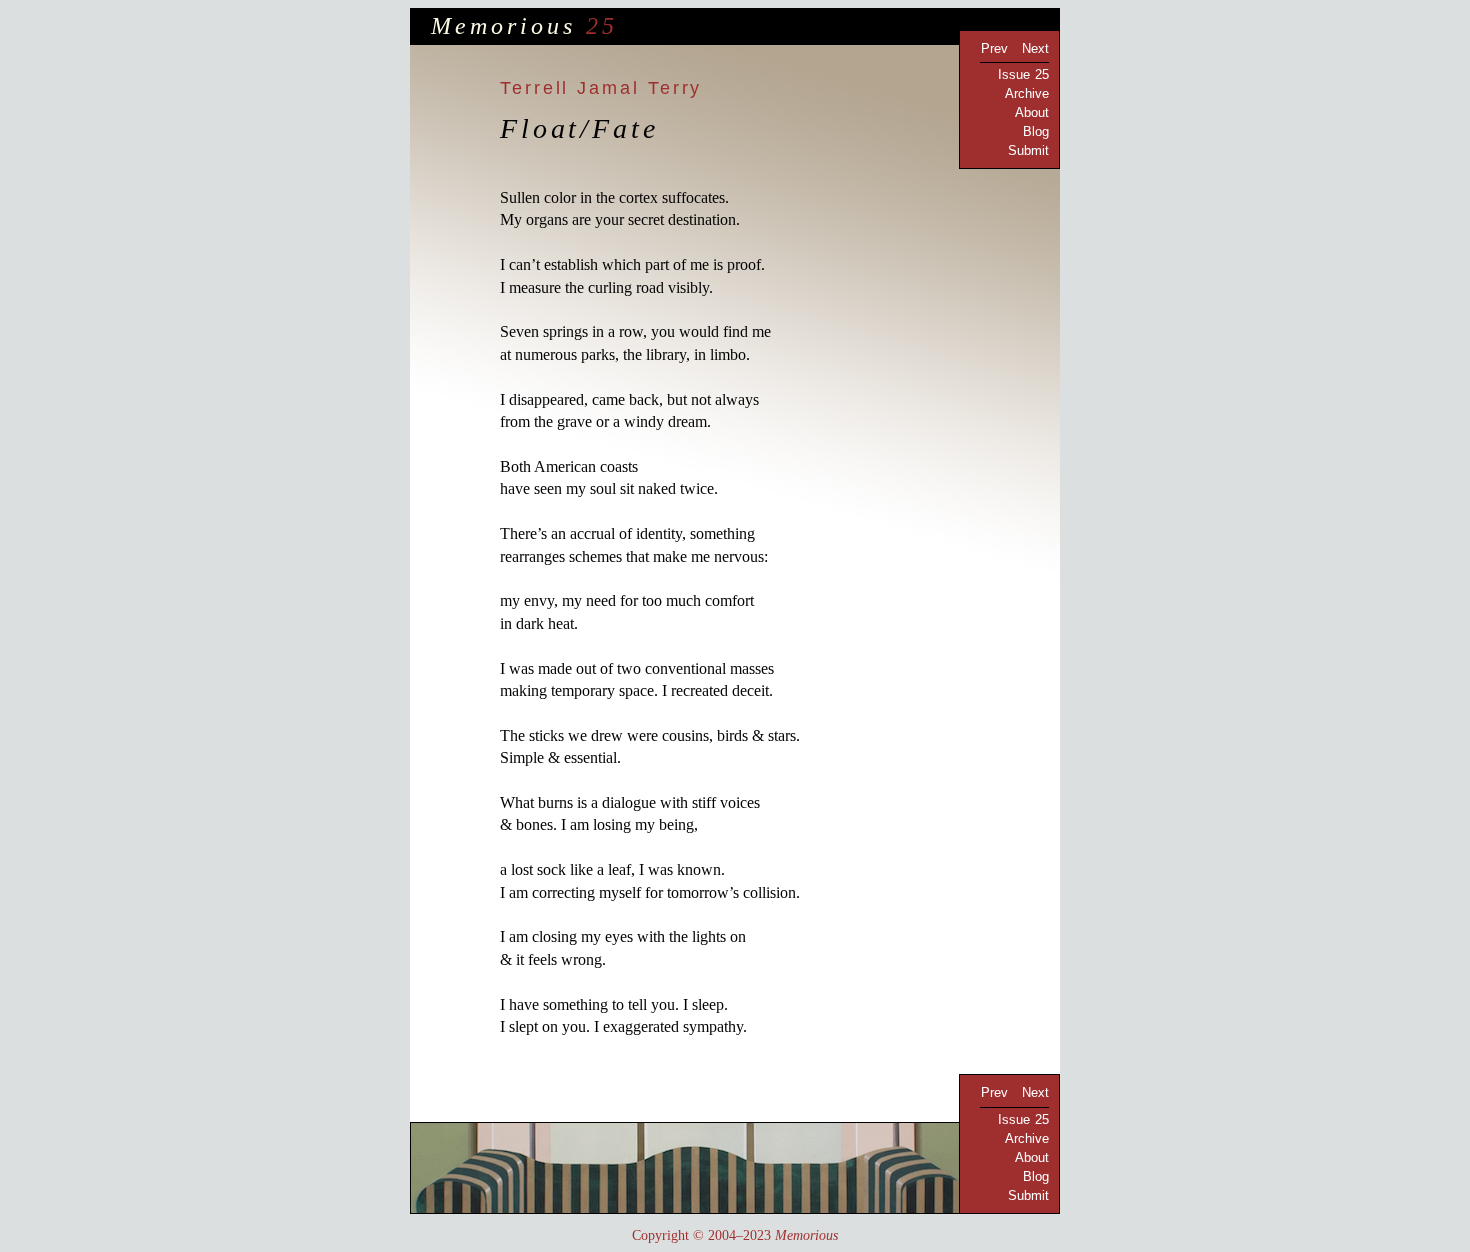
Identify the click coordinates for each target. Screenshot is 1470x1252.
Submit (1028, 150)
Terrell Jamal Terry (601, 87)
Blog (1036, 131)
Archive (1027, 93)
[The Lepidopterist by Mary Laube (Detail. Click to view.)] (735, 1168)
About (1032, 112)
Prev (994, 48)
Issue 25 (1023, 74)
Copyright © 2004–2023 (735, 1235)
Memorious (503, 26)
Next (1035, 48)
